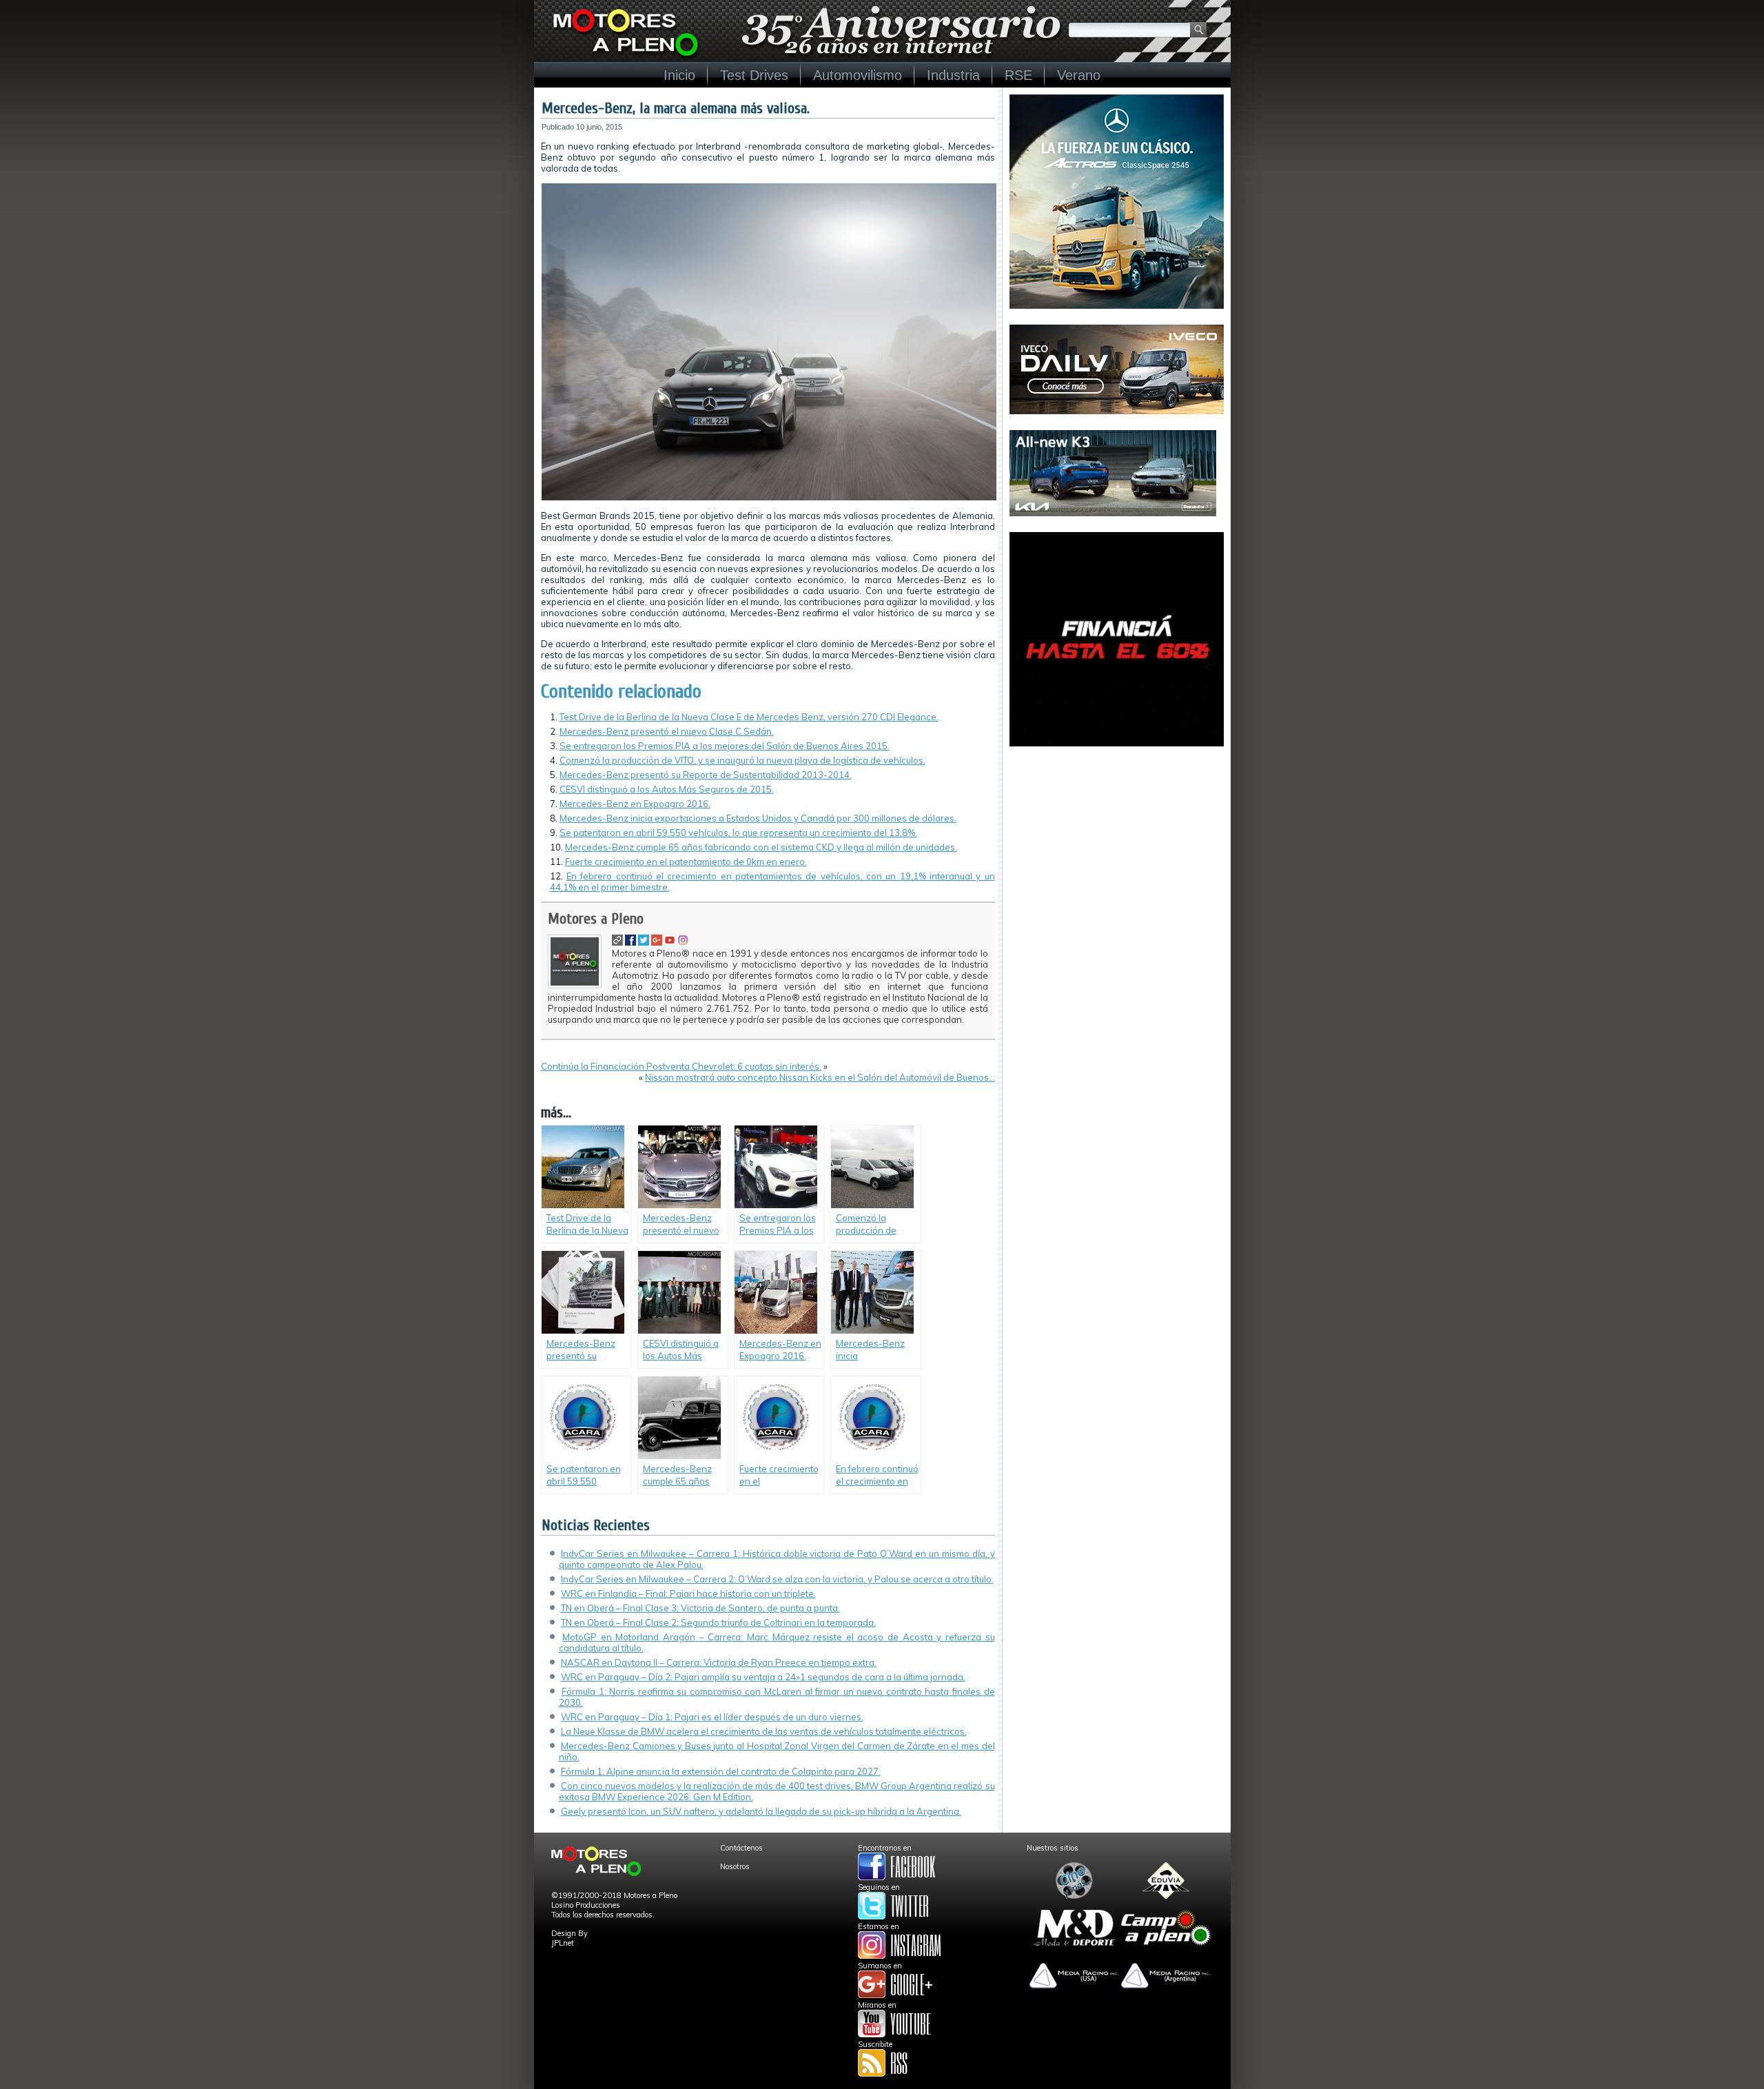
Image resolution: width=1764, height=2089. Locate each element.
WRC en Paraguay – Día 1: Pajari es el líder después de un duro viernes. (712, 1717)
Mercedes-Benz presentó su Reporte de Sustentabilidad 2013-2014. (706, 775)
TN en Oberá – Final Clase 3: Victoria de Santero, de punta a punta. (700, 1608)
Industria (953, 75)
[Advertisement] (1117, 848)
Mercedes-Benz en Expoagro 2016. (635, 804)
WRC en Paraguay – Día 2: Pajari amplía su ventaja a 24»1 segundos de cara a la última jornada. (763, 1677)
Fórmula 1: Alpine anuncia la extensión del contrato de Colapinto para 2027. (721, 1771)
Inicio (679, 75)
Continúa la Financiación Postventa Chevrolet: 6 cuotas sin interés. (681, 1066)
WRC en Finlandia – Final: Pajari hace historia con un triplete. (688, 1593)
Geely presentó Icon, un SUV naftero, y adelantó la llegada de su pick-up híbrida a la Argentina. (761, 1811)
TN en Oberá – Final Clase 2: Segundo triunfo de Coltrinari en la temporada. (718, 1622)
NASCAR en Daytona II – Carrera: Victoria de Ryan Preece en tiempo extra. (719, 1662)
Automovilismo (858, 75)
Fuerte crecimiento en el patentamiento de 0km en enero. (686, 862)
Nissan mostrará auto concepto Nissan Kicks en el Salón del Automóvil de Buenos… (820, 1077)
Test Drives (754, 75)
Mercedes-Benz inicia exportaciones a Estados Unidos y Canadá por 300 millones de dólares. (758, 818)
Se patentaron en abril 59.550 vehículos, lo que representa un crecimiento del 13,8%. (738, 833)
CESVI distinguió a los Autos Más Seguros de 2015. (667, 789)
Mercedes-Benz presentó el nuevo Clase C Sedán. (667, 731)
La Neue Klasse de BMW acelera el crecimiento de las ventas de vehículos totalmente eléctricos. (764, 1731)
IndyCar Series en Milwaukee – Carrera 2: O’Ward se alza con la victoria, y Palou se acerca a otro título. (777, 1579)
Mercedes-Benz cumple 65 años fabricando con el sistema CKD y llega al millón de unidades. (761, 847)
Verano (1079, 75)
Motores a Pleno (596, 919)
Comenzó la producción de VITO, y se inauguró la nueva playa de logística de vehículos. (742, 760)
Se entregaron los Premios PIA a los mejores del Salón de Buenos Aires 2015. (725, 746)
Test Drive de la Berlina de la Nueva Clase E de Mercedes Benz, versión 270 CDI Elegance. (749, 717)
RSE (1018, 75)
